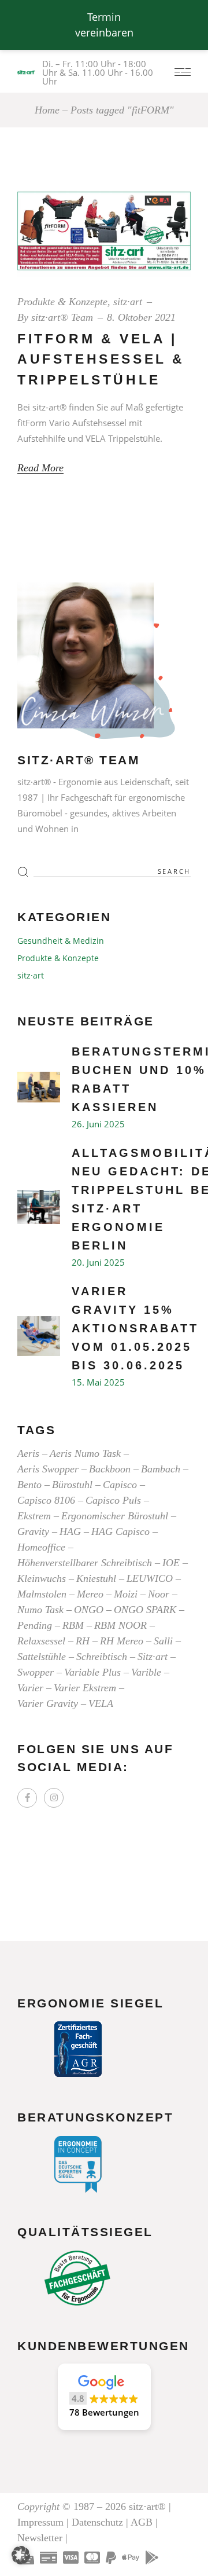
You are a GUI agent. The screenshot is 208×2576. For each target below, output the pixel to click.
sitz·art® (147, 2507)
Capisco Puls (113, 1500)
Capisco (120, 1485)
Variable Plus (92, 1672)
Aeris (28, 1453)
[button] (104, 2397)
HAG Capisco (120, 1531)
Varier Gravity (48, 1703)
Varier (30, 1688)
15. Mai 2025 (98, 1382)
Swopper (36, 1672)
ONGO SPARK (145, 1610)
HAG (70, 1531)
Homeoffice (41, 1547)
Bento (29, 1485)
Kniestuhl (96, 1578)
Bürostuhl (72, 1485)
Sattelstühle (42, 1657)
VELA (101, 1703)
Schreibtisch (102, 1657)
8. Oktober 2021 (141, 317)
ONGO (89, 1610)
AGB (142, 2522)
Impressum (40, 2522)
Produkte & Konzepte (62, 302)
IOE (171, 1563)
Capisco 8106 (46, 1500)
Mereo (90, 1594)
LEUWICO (150, 1578)
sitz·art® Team (62, 317)
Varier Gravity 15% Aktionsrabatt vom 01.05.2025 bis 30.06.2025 (135, 1328)
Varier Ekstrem (85, 1688)
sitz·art (128, 302)
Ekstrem (34, 1516)
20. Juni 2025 (98, 1262)
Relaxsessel (41, 1641)
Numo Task (40, 1610)
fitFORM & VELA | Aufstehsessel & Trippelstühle (101, 359)
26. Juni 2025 (98, 1124)
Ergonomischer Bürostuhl (115, 1516)
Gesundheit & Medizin (61, 941)
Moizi (126, 1594)
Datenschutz (97, 2522)
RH (83, 1641)
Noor (159, 1594)
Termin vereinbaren (104, 25)
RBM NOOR (120, 1625)
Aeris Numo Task (85, 1453)
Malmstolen (42, 1594)
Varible (146, 1672)
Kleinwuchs (42, 1578)
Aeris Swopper (48, 1469)
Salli (163, 1641)
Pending (35, 1625)
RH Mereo (122, 1641)
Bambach (161, 1469)
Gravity (33, 1531)
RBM (73, 1625)
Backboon (110, 1469)
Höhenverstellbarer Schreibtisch (85, 1563)
